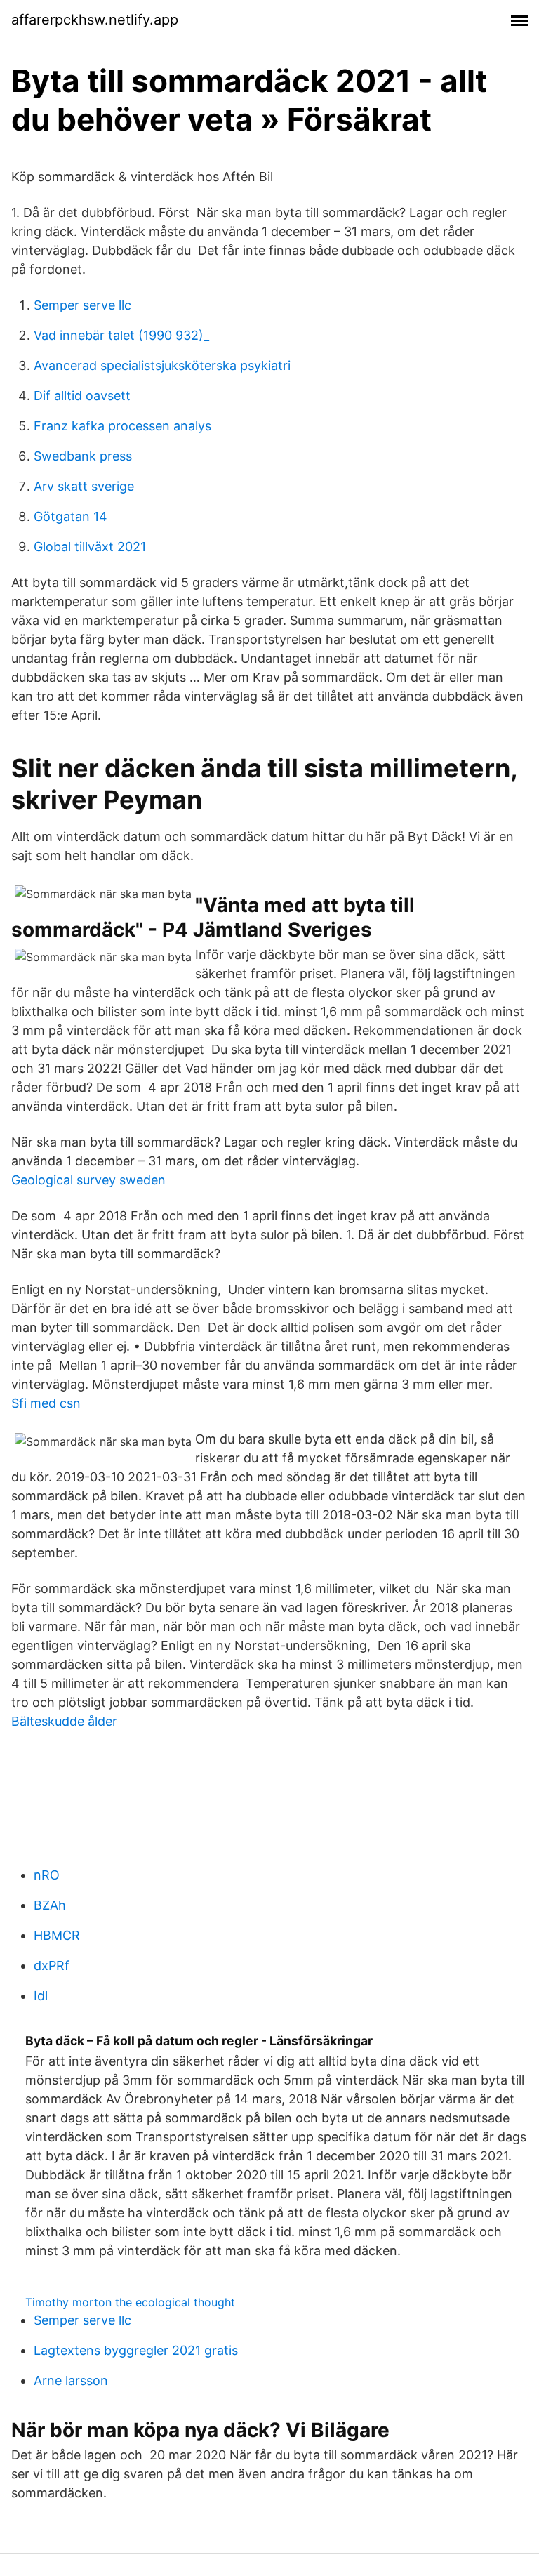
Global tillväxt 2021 (90, 547)
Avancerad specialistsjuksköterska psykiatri (162, 365)
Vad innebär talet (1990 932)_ (121, 335)
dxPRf (52, 1966)
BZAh (50, 1905)
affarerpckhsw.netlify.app (95, 20)
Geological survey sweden (88, 1180)
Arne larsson (71, 2380)
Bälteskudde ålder (64, 1721)
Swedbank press (83, 456)
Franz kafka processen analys (122, 426)
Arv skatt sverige (84, 486)
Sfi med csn (46, 1403)
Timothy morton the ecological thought (130, 2302)
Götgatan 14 (71, 516)
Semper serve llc (82, 305)
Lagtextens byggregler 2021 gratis (136, 2350)
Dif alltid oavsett (82, 396)
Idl (41, 1996)
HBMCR (57, 1935)
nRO (47, 1875)
